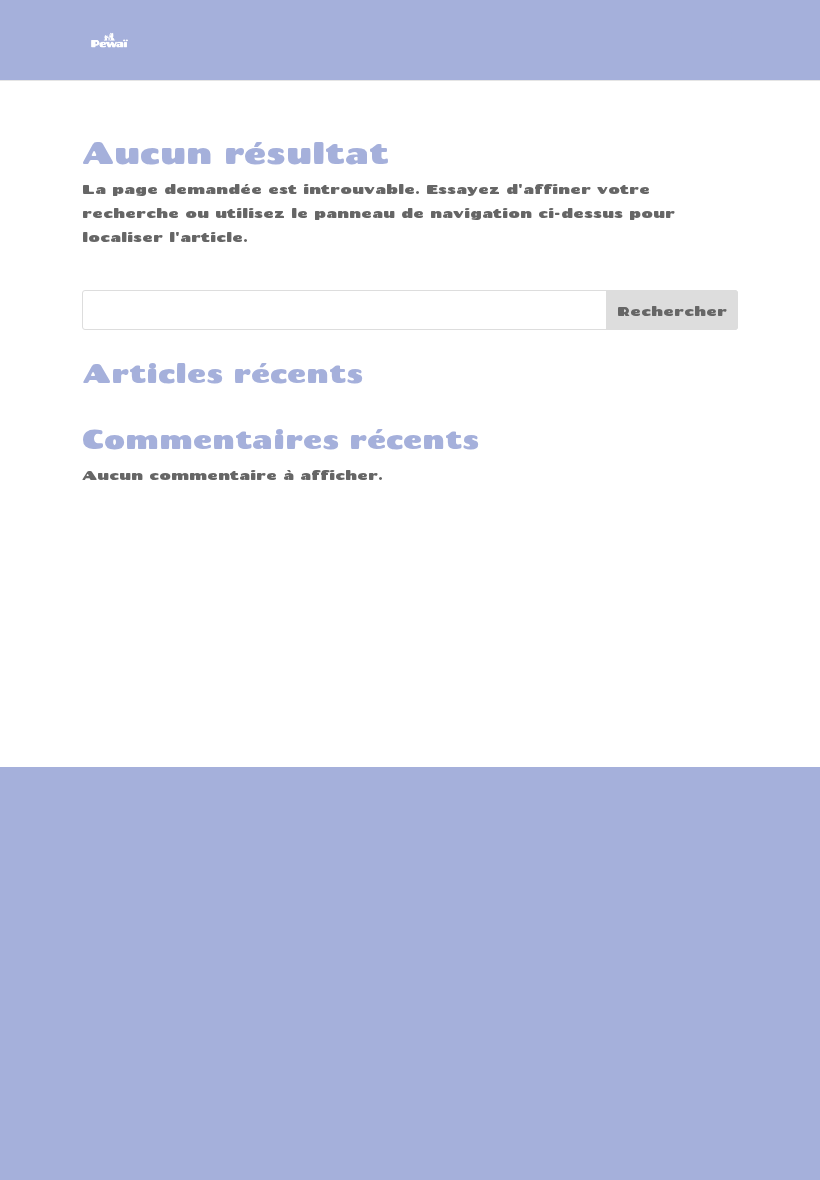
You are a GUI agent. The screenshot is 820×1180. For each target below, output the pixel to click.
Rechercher (672, 310)
